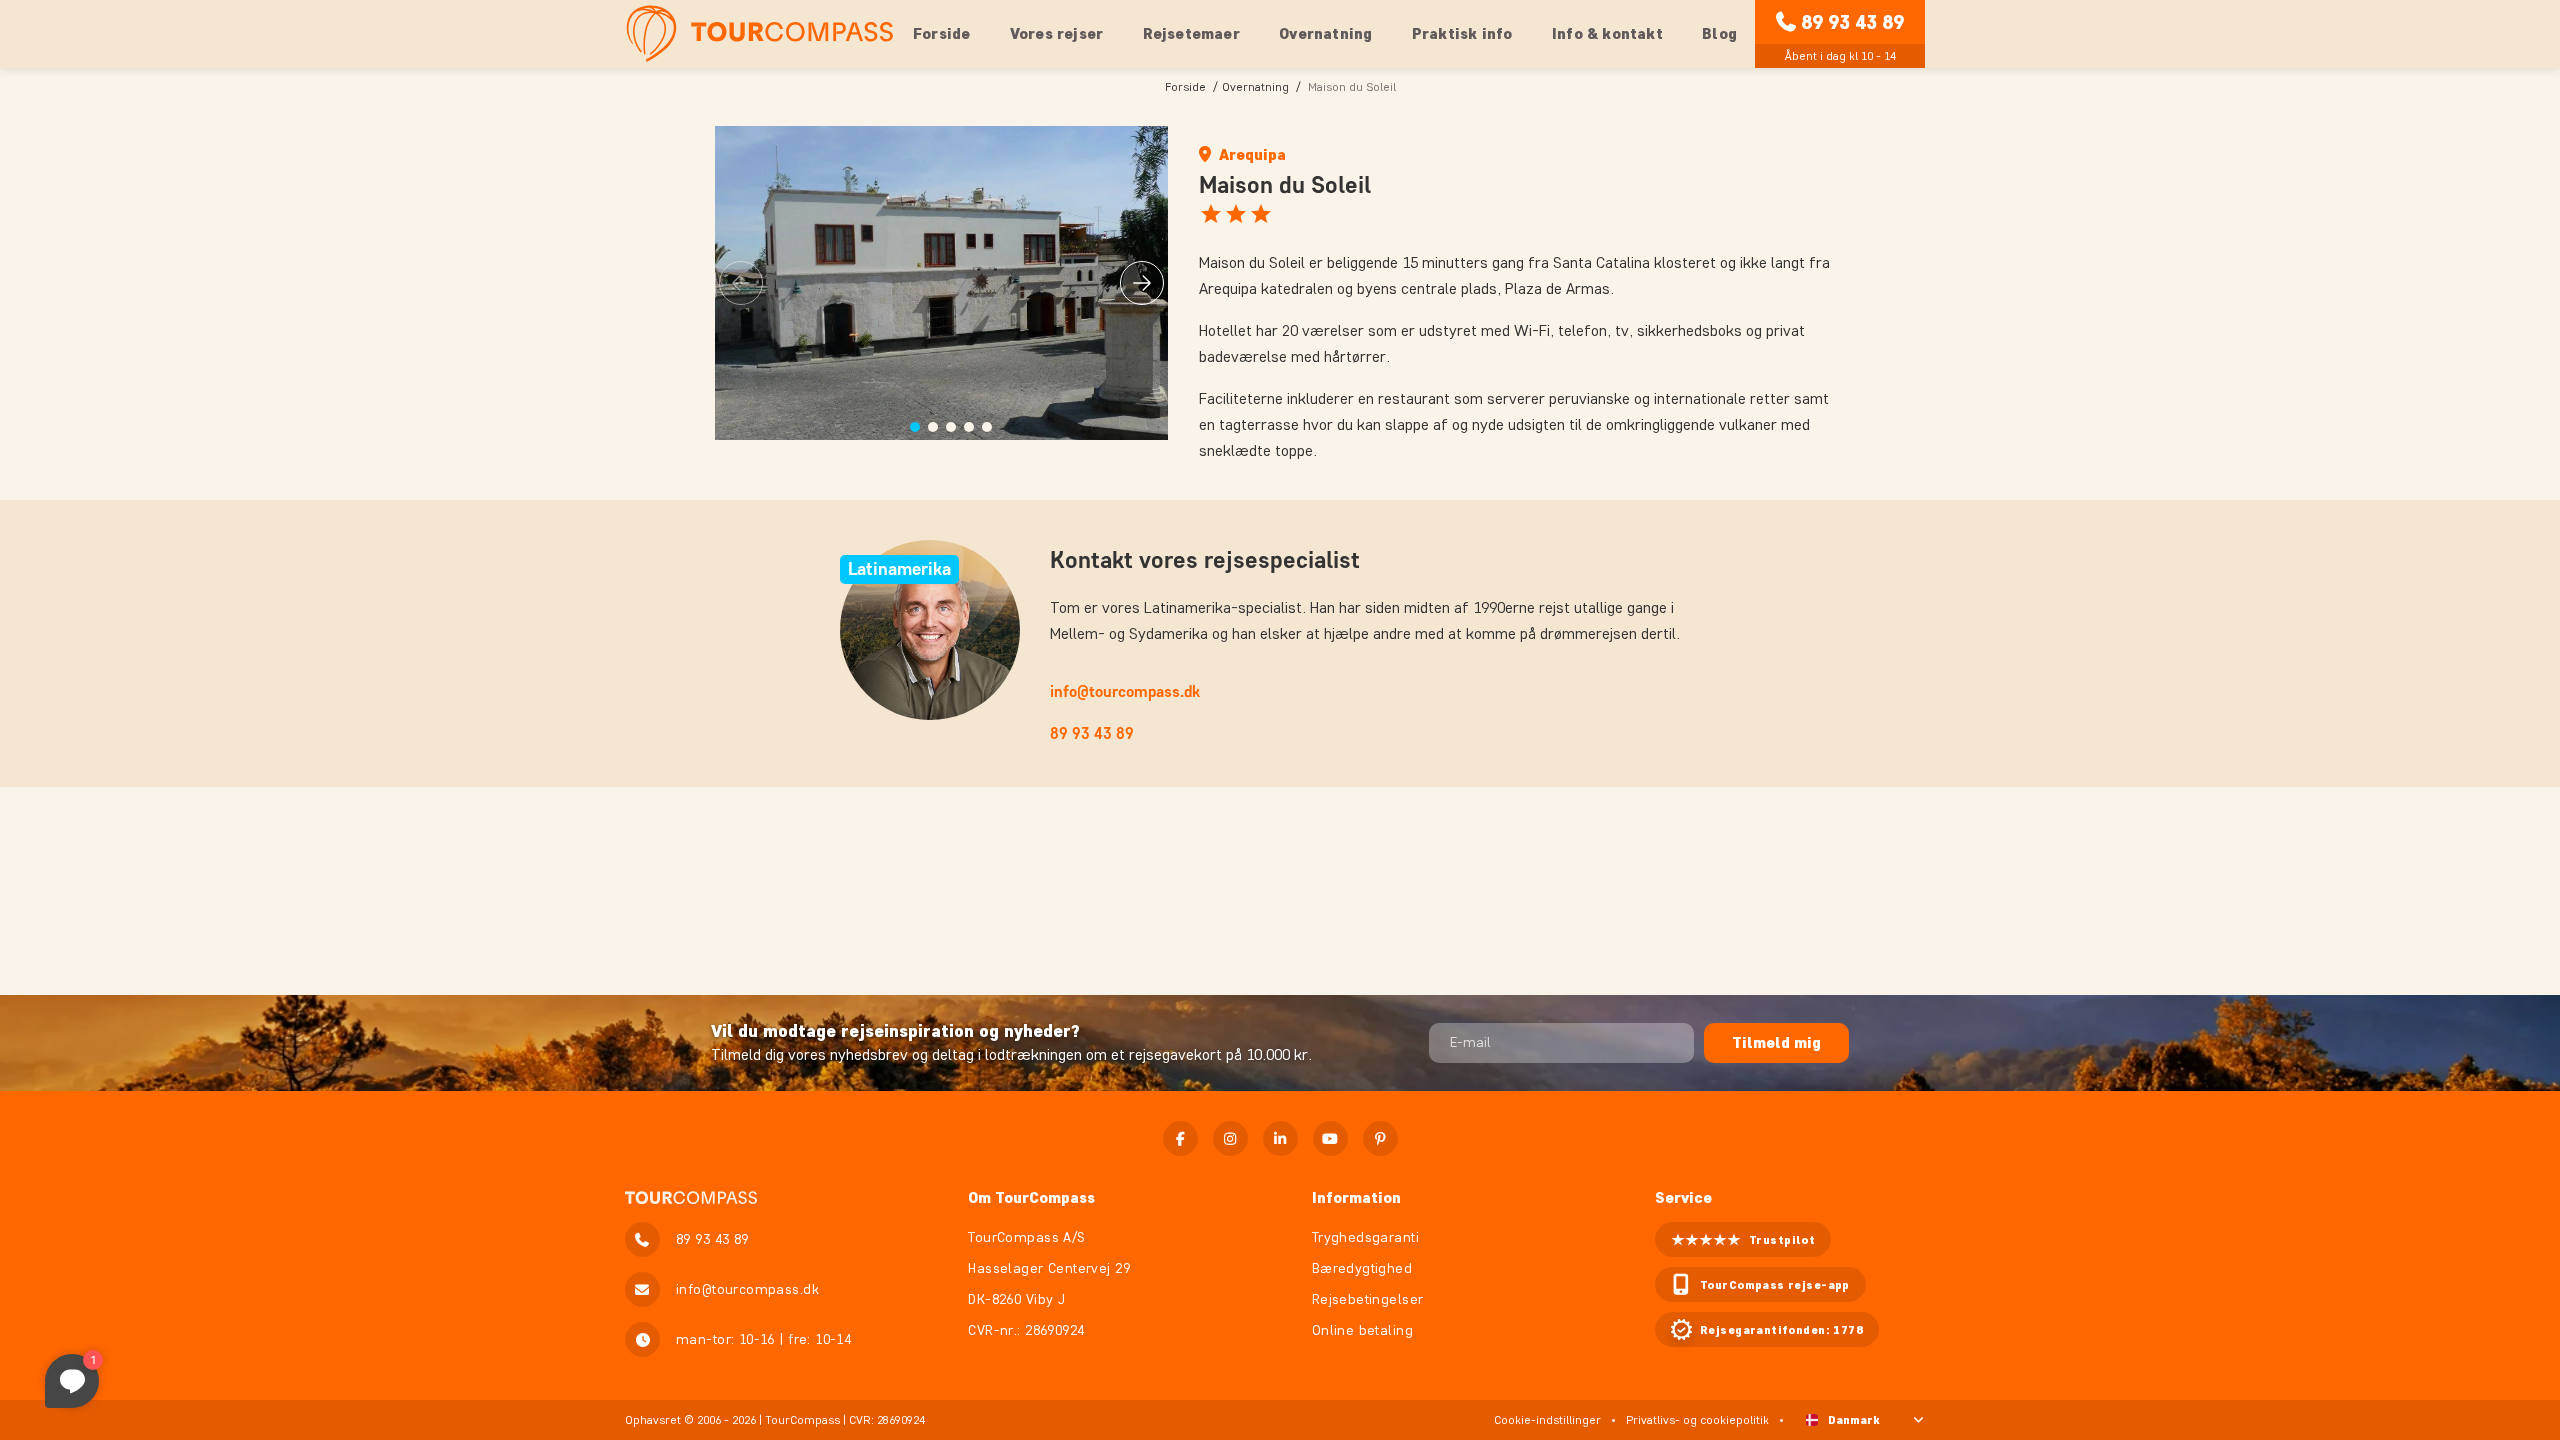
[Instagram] (1230, 1138)
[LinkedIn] (1280, 1138)
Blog (1719, 33)
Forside (941, 33)
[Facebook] (1180, 1138)
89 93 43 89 (1852, 22)
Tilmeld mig (1776, 1042)
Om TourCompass (1031, 1197)
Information (1356, 1197)
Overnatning (1255, 86)
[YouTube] (1330, 1138)
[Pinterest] (1380, 1138)
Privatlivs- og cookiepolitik (1697, 1419)
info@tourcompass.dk (1125, 691)
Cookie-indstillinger (1547, 1419)
